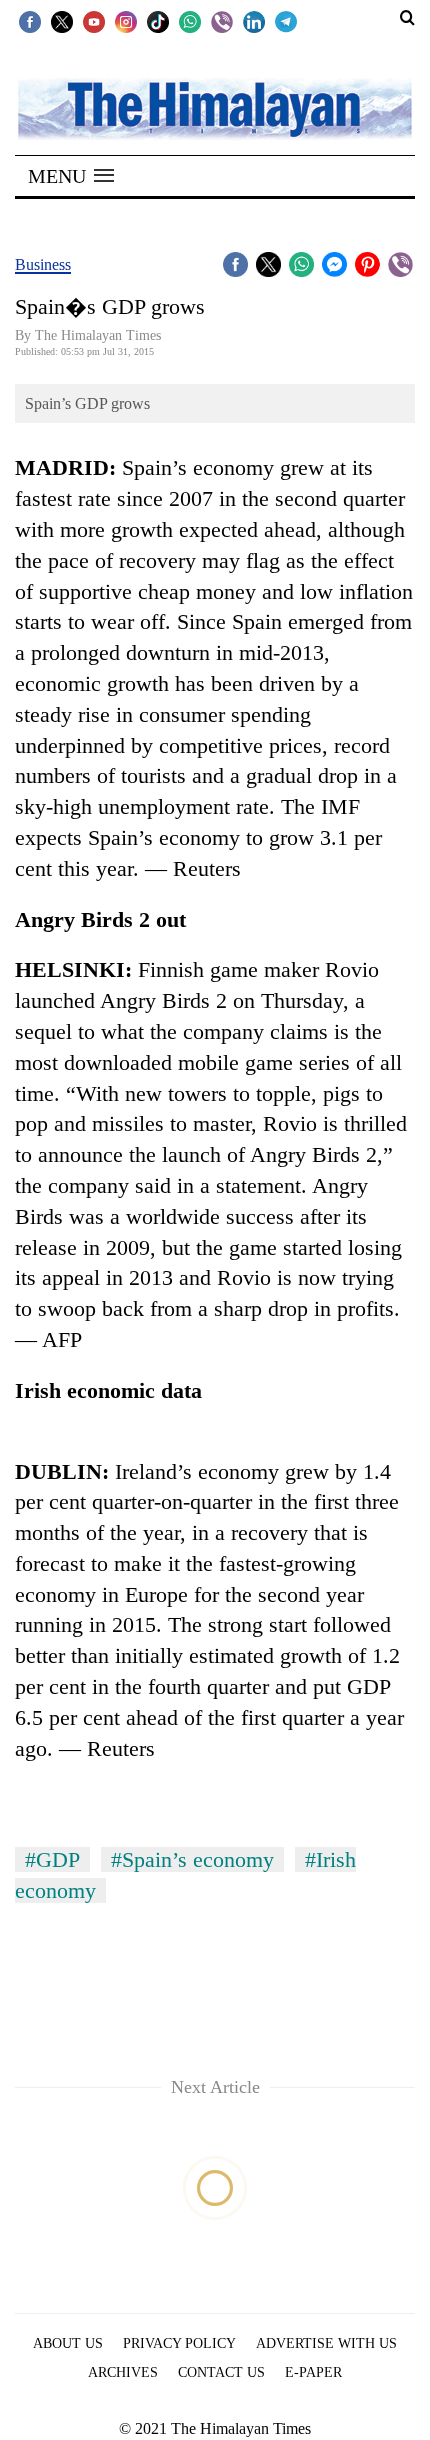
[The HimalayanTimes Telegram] (286, 21)
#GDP (52, 1859)
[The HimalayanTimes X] (62, 21)
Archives (123, 2372)
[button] (71, 176)
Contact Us (221, 2372)
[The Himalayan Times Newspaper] (215, 107)
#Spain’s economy (192, 1859)
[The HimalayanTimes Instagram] (126, 21)
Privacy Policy (179, 2343)
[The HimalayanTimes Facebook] (30, 21)
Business (43, 264)
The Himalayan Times (98, 335)
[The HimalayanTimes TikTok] (158, 21)
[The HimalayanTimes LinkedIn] (254, 21)
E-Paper (313, 2372)
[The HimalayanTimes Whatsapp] (190, 21)
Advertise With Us (326, 2343)
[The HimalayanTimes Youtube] (94, 21)
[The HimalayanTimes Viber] (222, 21)
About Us (68, 2343)
